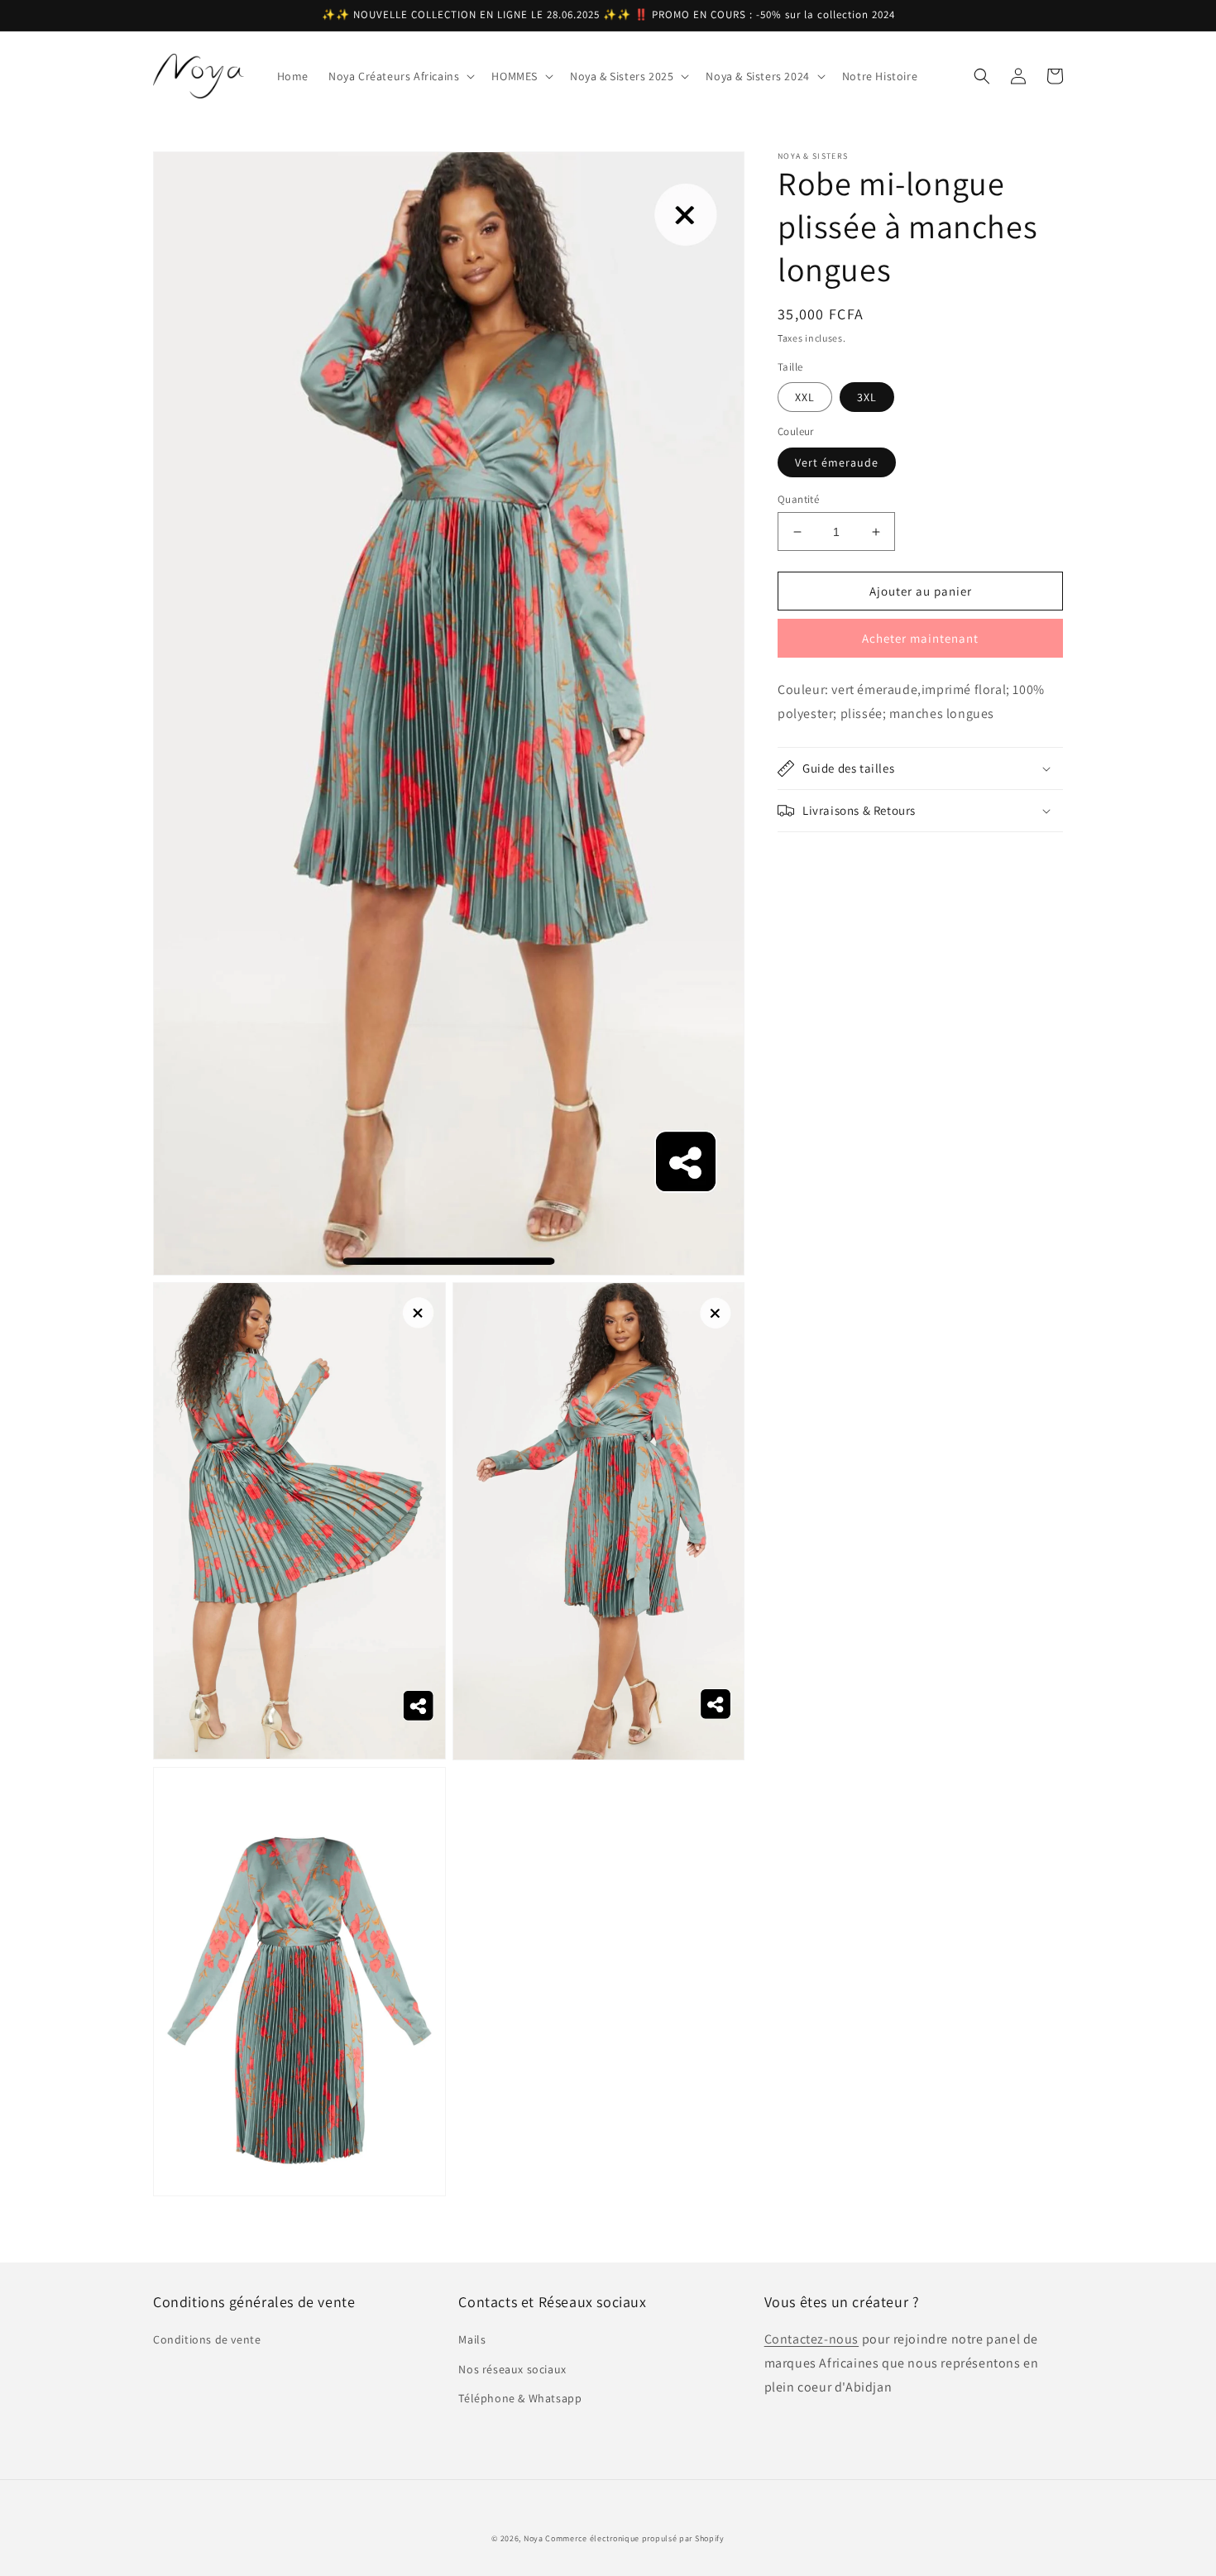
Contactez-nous (811, 2339)
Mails (472, 2339)
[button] (400, 76)
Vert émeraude (837, 462)
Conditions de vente (207, 2339)
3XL (867, 398)
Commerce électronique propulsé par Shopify (634, 2538)
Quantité (798, 499)
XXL (805, 398)
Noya (534, 2538)
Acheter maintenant (920, 639)
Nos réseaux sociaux (512, 2369)
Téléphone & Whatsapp (520, 2398)
